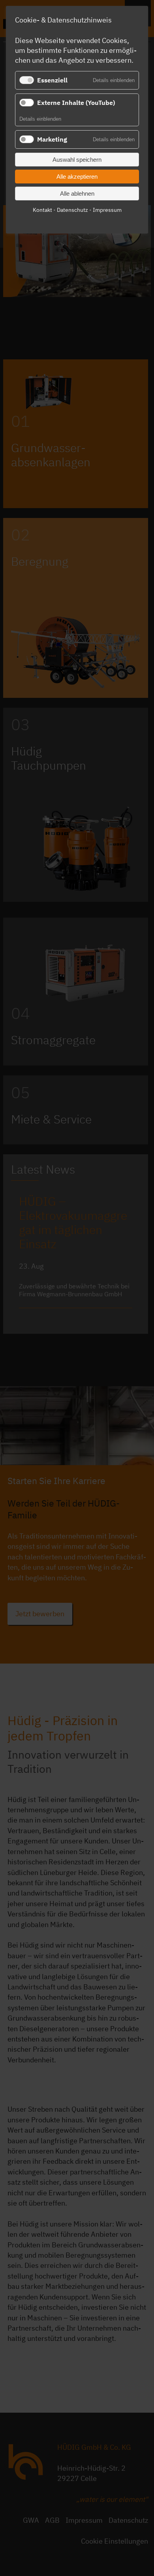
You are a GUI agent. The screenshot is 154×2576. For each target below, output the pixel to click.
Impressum (107, 210)
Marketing (52, 139)
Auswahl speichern (77, 160)
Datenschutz (72, 210)
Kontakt (42, 210)
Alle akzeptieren (77, 177)
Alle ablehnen (77, 193)
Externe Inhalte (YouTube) (76, 103)
